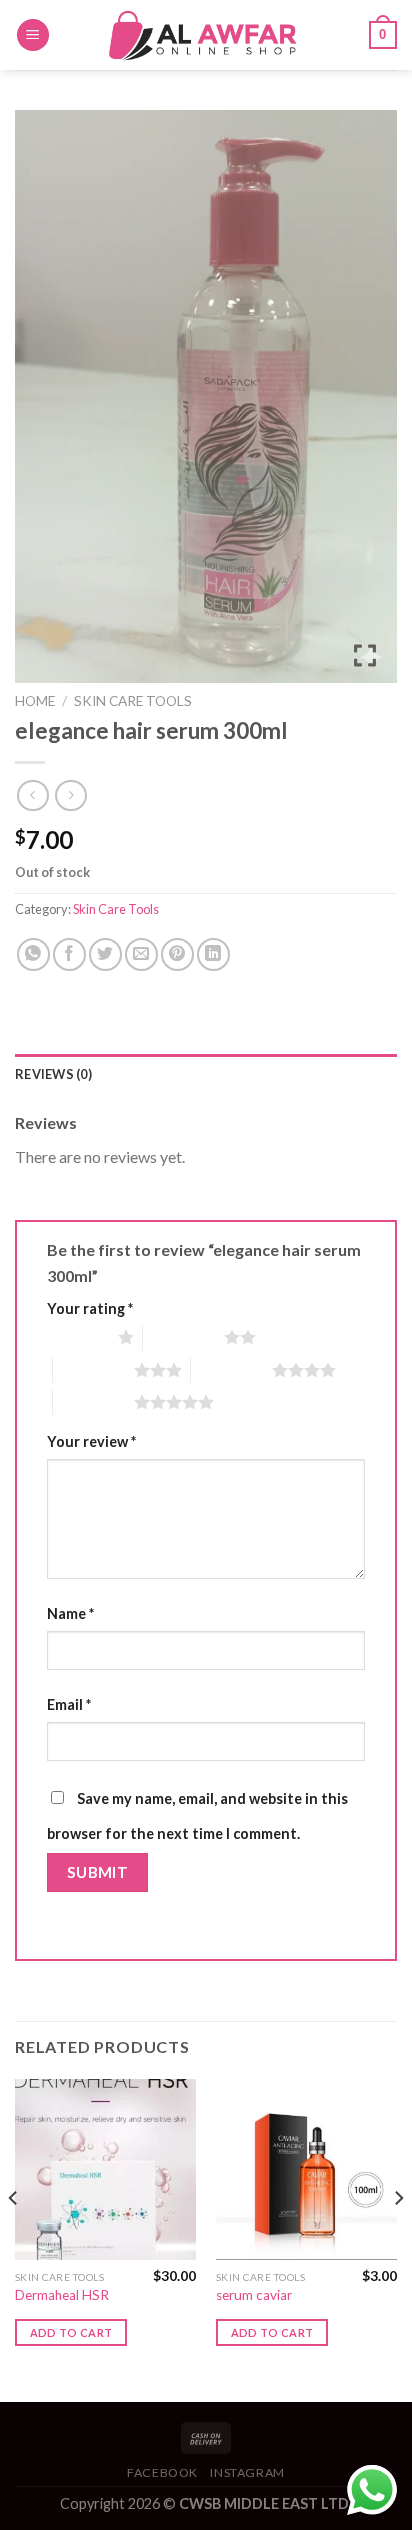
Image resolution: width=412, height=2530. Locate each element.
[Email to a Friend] (141, 954)
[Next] (398, 2238)
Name (70, 1613)
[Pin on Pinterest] (177, 954)
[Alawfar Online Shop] (206, 34)
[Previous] (14, 2238)
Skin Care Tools (133, 701)
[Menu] (33, 35)
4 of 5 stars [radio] (231, 1370)
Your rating (90, 1308)
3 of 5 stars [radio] (93, 1370)
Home (35, 701)
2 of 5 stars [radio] (183, 1337)
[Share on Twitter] (105, 954)
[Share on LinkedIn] (213, 954)
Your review (91, 1441)
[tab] (206, 1074)
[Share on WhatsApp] (33, 954)
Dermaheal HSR (62, 2295)
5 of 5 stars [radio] (93, 1402)
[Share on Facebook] (69, 954)
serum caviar (254, 2295)
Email (69, 1704)
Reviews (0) (53, 1074)
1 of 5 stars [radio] (77, 1337)
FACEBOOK (162, 2472)
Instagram (247, 2472)
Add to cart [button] (71, 2332)
